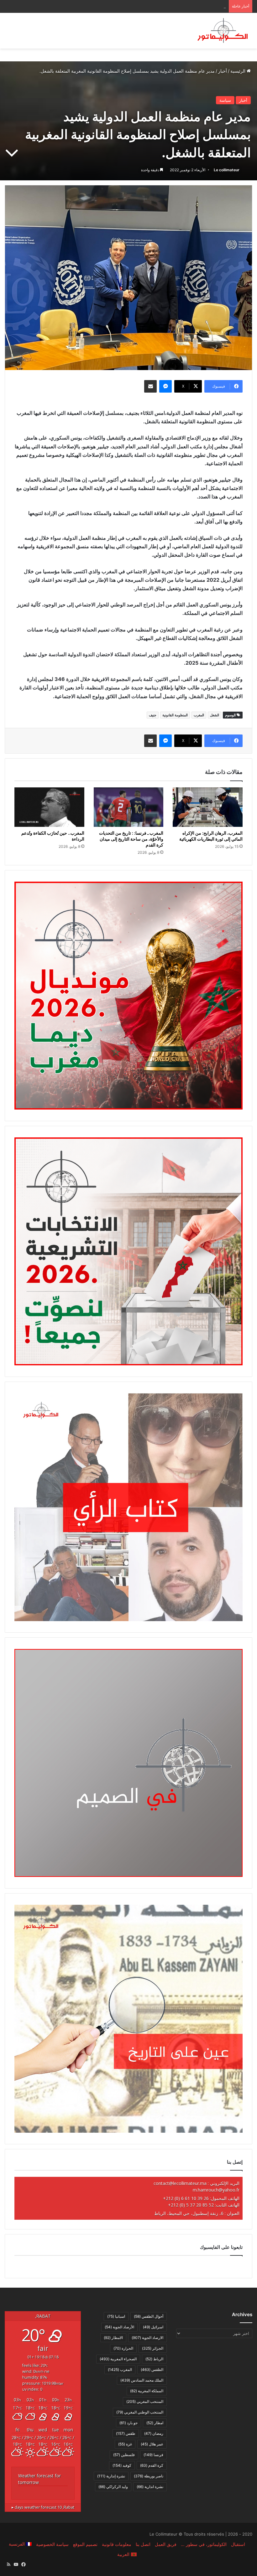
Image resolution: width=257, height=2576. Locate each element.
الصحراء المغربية (118, 2359)
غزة (125, 2444)
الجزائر (153, 2348)
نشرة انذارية (150, 2487)
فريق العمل (166, 2544)
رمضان (154, 2433)
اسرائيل (153, 2327)
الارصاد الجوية (147, 2338)
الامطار (113, 2338)
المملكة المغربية (147, 2391)
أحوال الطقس (149, 2316)
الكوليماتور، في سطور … (204, 2544)
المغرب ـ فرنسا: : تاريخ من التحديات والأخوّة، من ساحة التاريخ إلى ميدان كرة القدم (131, 839)
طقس (126, 2433)
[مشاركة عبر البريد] (150, 386)
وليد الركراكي (113, 2487)
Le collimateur (227, 170)
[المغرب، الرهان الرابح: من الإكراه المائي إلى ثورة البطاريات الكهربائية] (208, 807)
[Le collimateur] (223, 31)
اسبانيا (116, 2316)
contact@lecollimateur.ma (180, 2183)
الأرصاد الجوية (119, 2327)
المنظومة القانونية (175, 715)
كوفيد (122, 2465)
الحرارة (123, 2348)
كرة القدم (152, 2465)
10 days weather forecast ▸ (43, 2507)
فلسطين (124, 2455)
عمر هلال (152, 2444)
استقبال (238, 2544)
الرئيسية (239, 71)
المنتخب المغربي (145, 2401)
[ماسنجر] (165, 386)
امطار (155, 2423)
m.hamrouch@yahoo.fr (216, 2190)
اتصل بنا (143, 2544)
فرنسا (153, 2455)
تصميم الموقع (85, 2544)
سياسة (225, 100)
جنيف (153, 715)
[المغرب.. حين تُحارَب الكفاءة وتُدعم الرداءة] (49, 807)
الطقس (152, 2370)
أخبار (223, 71)
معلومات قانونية (117, 2544)
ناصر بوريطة (149, 2476)
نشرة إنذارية (111, 2476)
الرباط (154, 2359)
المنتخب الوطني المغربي (140, 2412)
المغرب (199, 715)
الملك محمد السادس (142, 2380)
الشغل (215, 715)
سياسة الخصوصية (52, 2544)
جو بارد (128, 2423)
